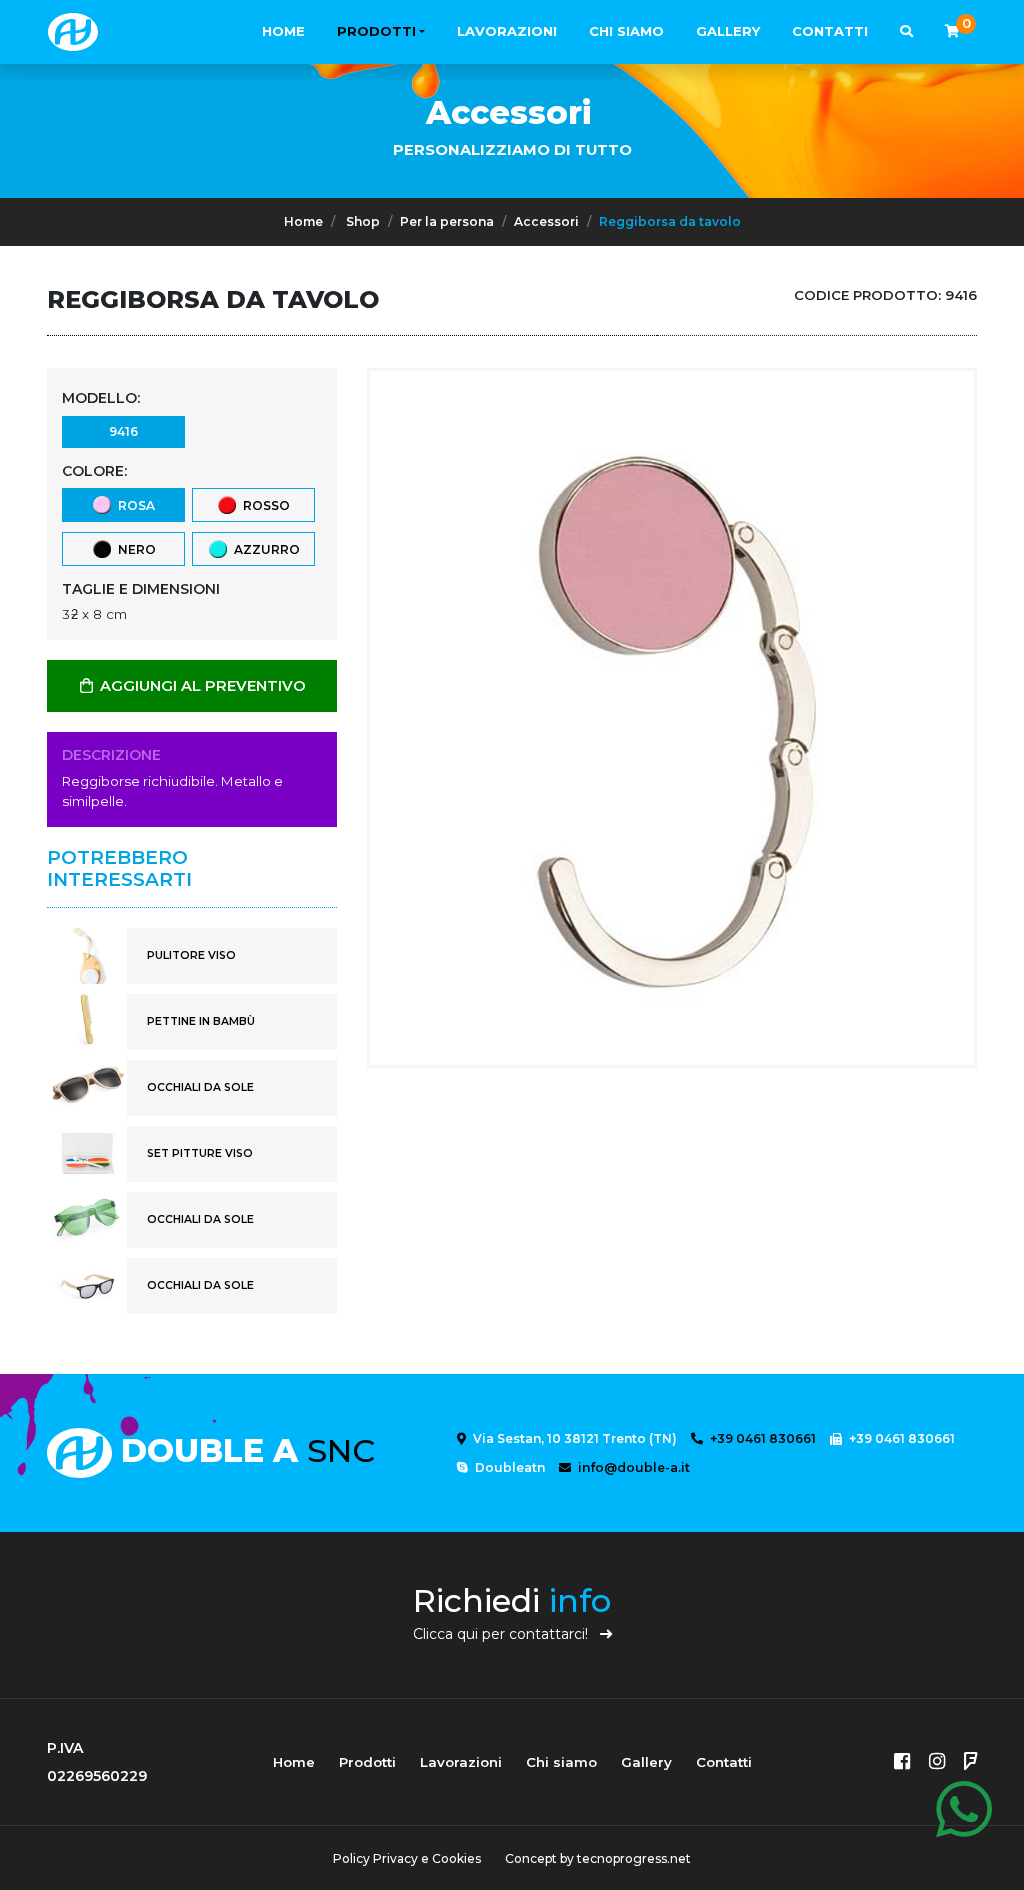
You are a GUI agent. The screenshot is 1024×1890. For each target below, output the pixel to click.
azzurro (264, 549)
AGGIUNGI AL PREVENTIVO (201, 686)
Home (283, 31)
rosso (263, 505)
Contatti (830, 31)
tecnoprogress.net (634, 1858)
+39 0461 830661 (761, 1438)
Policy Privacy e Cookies (407, 1858)
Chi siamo (626, 31)
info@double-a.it (632, 1467)
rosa (133, 505)
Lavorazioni (507, 31)
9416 (123, 431)
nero (134, 549)
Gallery (728, 31)
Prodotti (376, 31)
